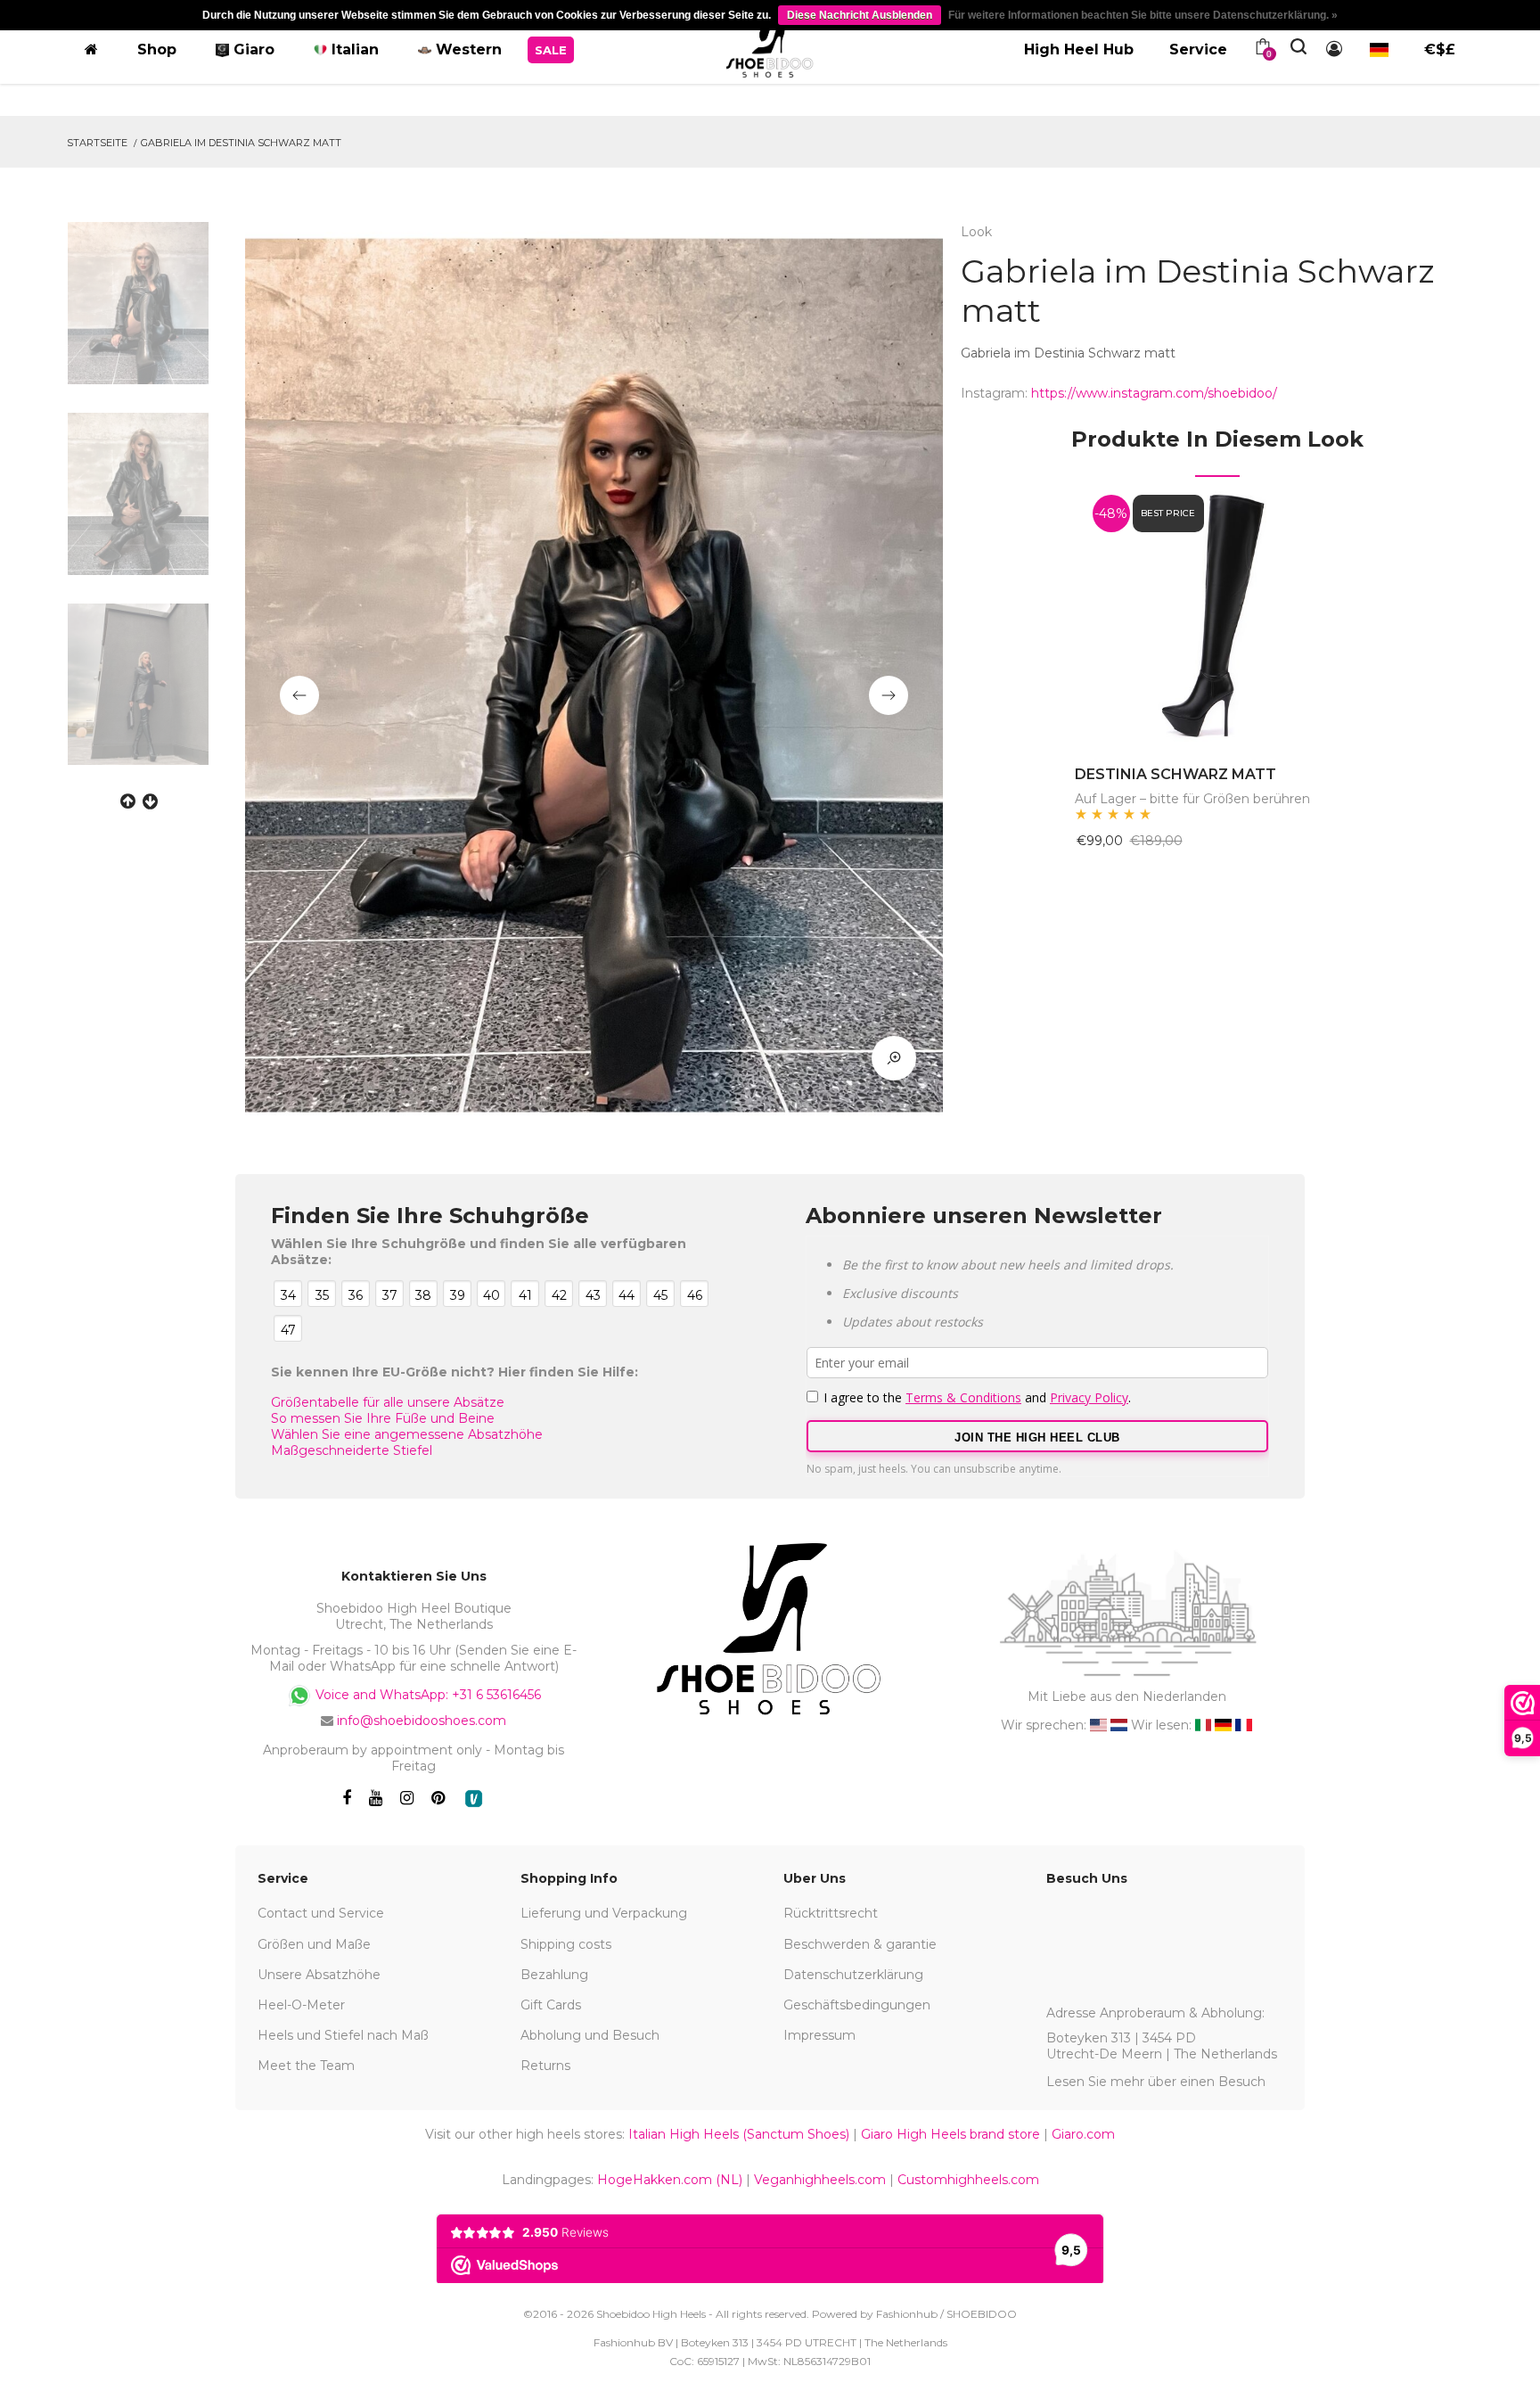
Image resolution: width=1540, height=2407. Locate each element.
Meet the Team (306, 2066)
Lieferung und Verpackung (604, 1913)
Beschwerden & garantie (860, 1944)
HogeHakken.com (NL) (670, 2180)
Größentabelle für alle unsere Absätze (388, 1402)
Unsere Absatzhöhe (319, 1975)
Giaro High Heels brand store (950, 2134)
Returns (545, 2066)
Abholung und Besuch (590, 2035)
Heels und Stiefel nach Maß (343, 2035)
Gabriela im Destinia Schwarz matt (241, 143)
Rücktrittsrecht (831, 1913)
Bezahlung (554, 1975)
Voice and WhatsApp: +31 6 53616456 (426, 1695)
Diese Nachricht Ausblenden (860, 15)
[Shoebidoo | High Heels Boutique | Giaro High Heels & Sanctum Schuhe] (770, 46)
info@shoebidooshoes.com (422, 1721)
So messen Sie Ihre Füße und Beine (383, 1418)
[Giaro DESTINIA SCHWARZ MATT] (1217, 612)
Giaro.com (1083, 2134)
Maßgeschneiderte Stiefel (352, 1450)
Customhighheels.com (968, 2180)
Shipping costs (566, 1944)
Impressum (819, 2035)
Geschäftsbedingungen (857, 2005)
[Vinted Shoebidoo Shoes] (474, 1799)
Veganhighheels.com (820, 2180)
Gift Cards (551, 2005)
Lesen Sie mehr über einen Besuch (1156, 2082)
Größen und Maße (314, 1944)
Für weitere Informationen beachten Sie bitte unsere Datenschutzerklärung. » (1143, 15)
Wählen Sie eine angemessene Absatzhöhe (407, 1434)
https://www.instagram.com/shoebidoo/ (1154, 393)
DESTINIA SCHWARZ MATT (1175, 774)
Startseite (97, 143)
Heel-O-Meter (301, 2005)
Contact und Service (321, 1913)
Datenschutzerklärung (853, 1975)
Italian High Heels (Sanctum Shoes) (739, 2134)
